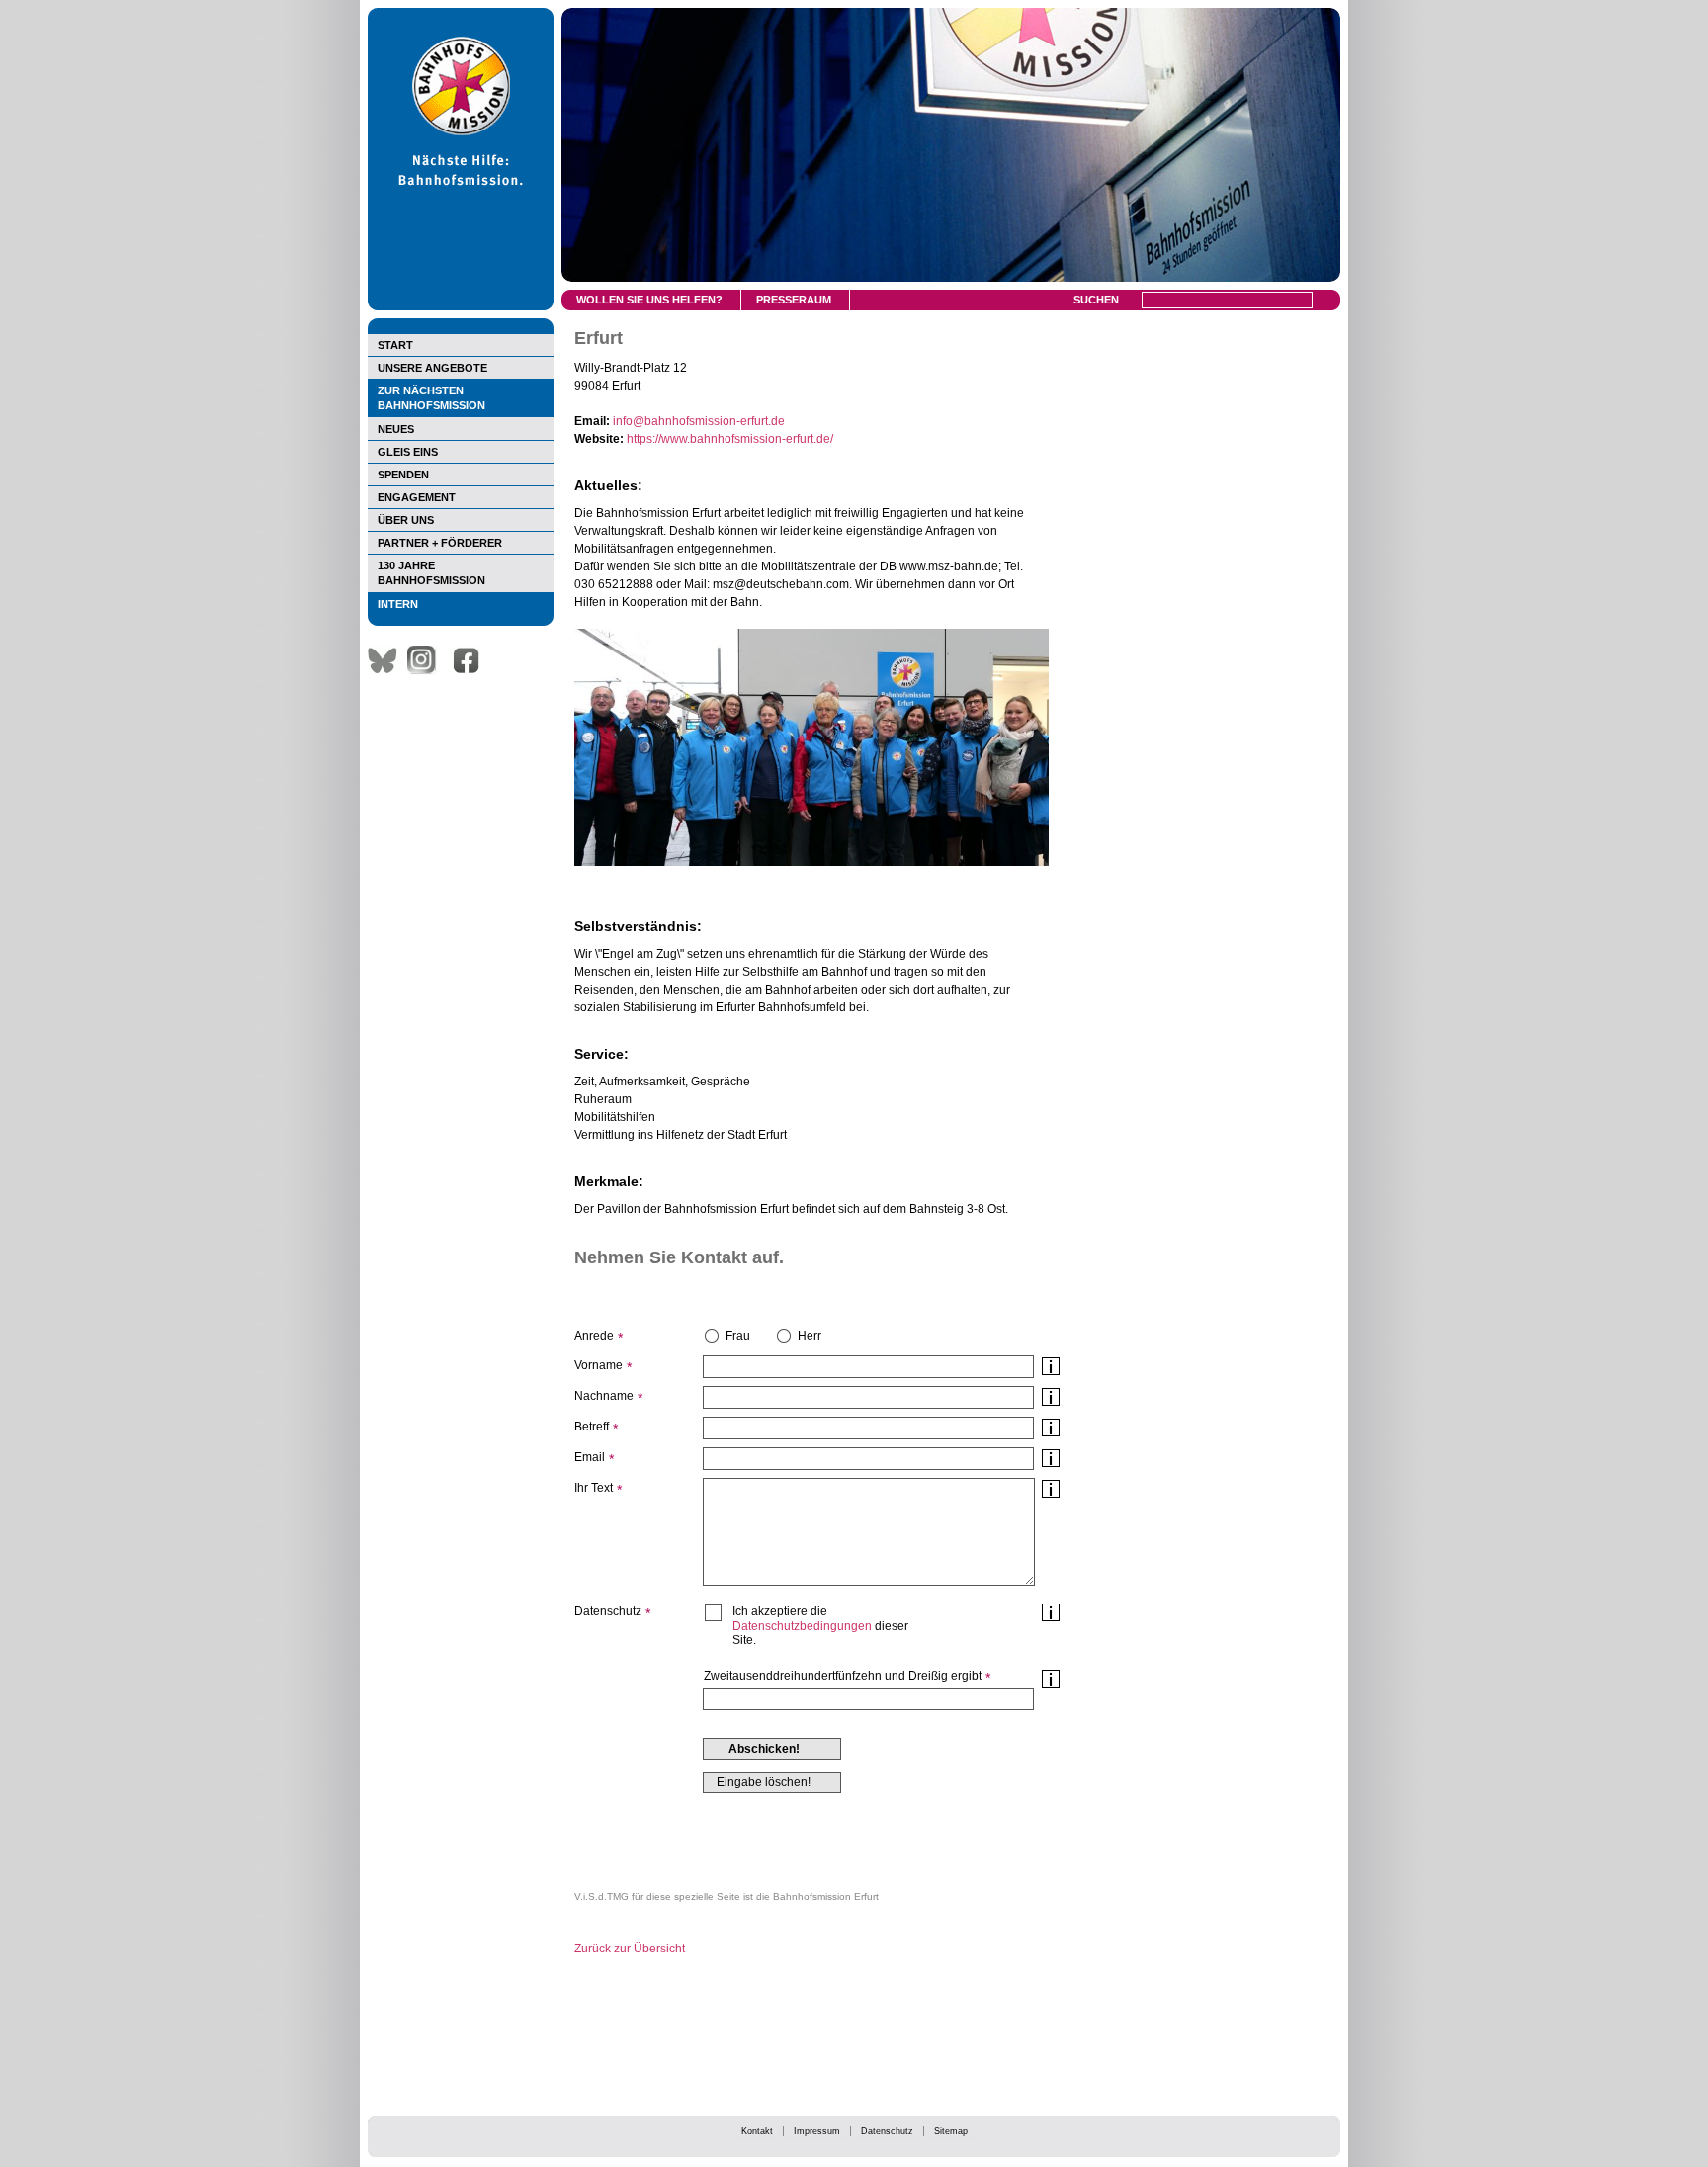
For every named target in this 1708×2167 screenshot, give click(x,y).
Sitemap (951, 2131)
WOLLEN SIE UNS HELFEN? (649, 300)
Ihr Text (594, 1488)
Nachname (604, 1396)
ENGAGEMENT (417, 497)
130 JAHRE (431, 573)
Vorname (598, 1365)
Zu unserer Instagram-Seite (427, 660)
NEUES (396, 429)
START (395, 345)
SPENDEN (403, 475)
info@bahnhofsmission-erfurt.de (699, 421)
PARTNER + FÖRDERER (440, 543)
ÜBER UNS (406, 520)
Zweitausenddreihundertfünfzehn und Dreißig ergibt (843, 1676)
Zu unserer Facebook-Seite (471, 660)
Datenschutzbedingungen (802, 1626)
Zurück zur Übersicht (630, 1949)
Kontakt (757, 2131)
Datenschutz (887, 2131)
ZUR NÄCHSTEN (431, 398)
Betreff (592, 1427)
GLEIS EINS (408, 452)
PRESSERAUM (794, 300)
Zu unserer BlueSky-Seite (387, 660)
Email (590, 1457)
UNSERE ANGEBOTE (432, 368)
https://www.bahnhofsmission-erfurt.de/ (730, 439)
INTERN (398, 604)
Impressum (817, 2131)
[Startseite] (461, 306)
